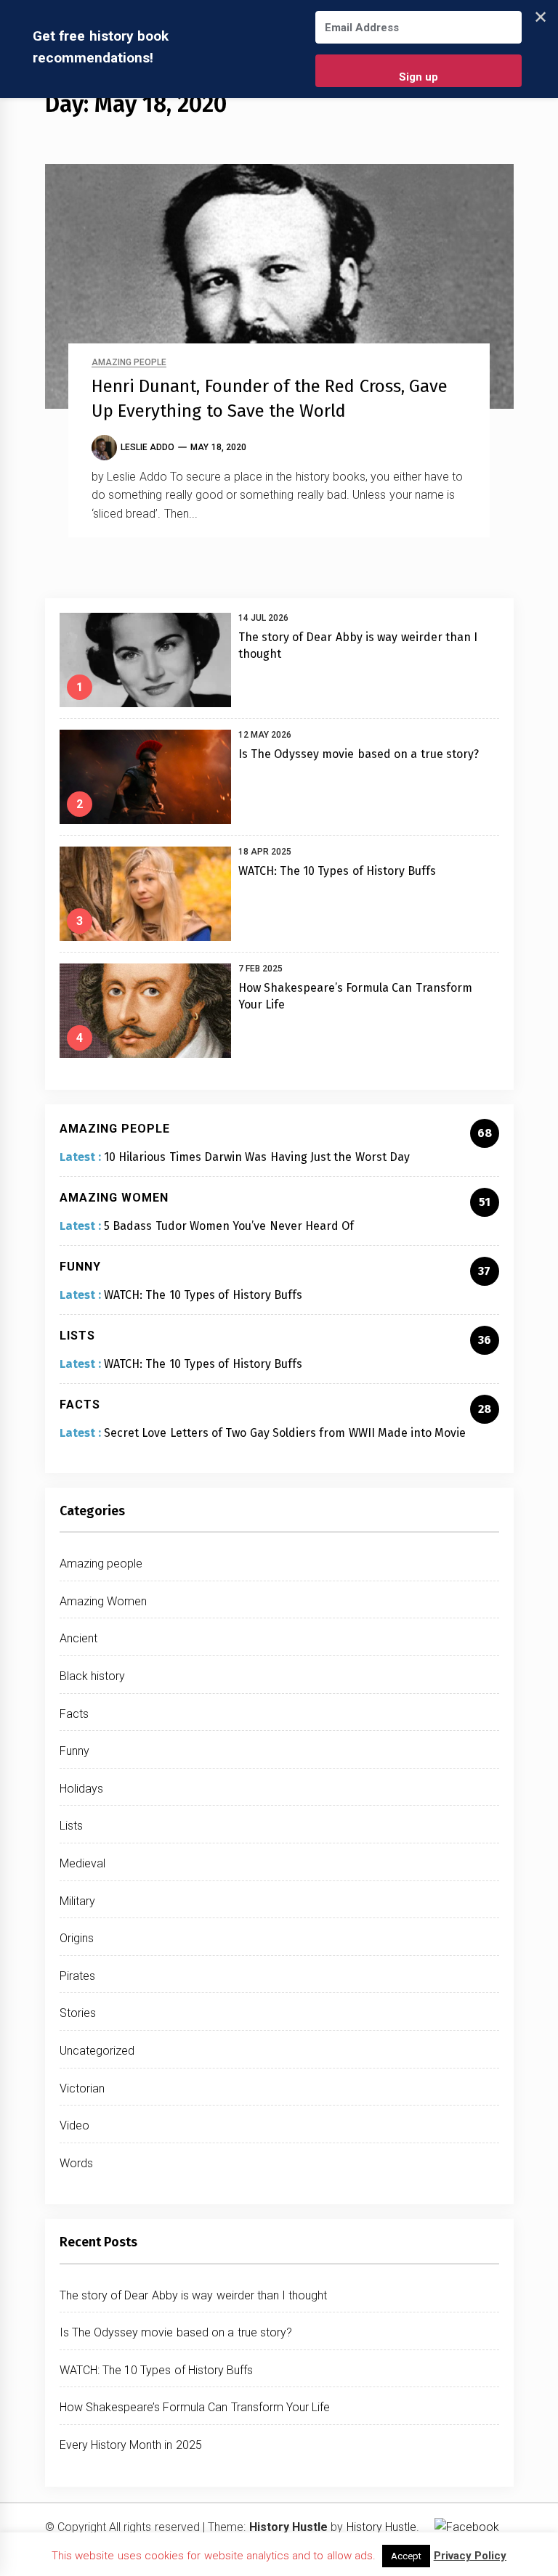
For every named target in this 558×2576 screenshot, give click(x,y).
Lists (71, 1826)
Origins (77, 1938)
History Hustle (381, 2527)
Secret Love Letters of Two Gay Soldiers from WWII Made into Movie (285, 1433)
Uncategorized (97, 2051)
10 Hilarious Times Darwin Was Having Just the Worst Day (257, 1157)
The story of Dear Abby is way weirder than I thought (194, 2295)
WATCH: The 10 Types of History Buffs (337, 871)
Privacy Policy (470, 2556)
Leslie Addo (147, 447)
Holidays (81, 1789)
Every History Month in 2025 (131, 2445)
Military (77, 1901)
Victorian (82, 2088)
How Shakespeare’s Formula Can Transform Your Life (195, 2407)
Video (74, 2125)
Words (76, 2163)
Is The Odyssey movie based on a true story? (359, 754)
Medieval (82, 1863)
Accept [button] (406, 2556)
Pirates (77, 1976)
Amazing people (129, 363)
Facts (74, 1714)
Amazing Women (103, 1601)
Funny (74, 1751)
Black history (92, 1676)
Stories (78, 2013)
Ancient (78, 1638)
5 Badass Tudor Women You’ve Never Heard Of (229, 1226)
